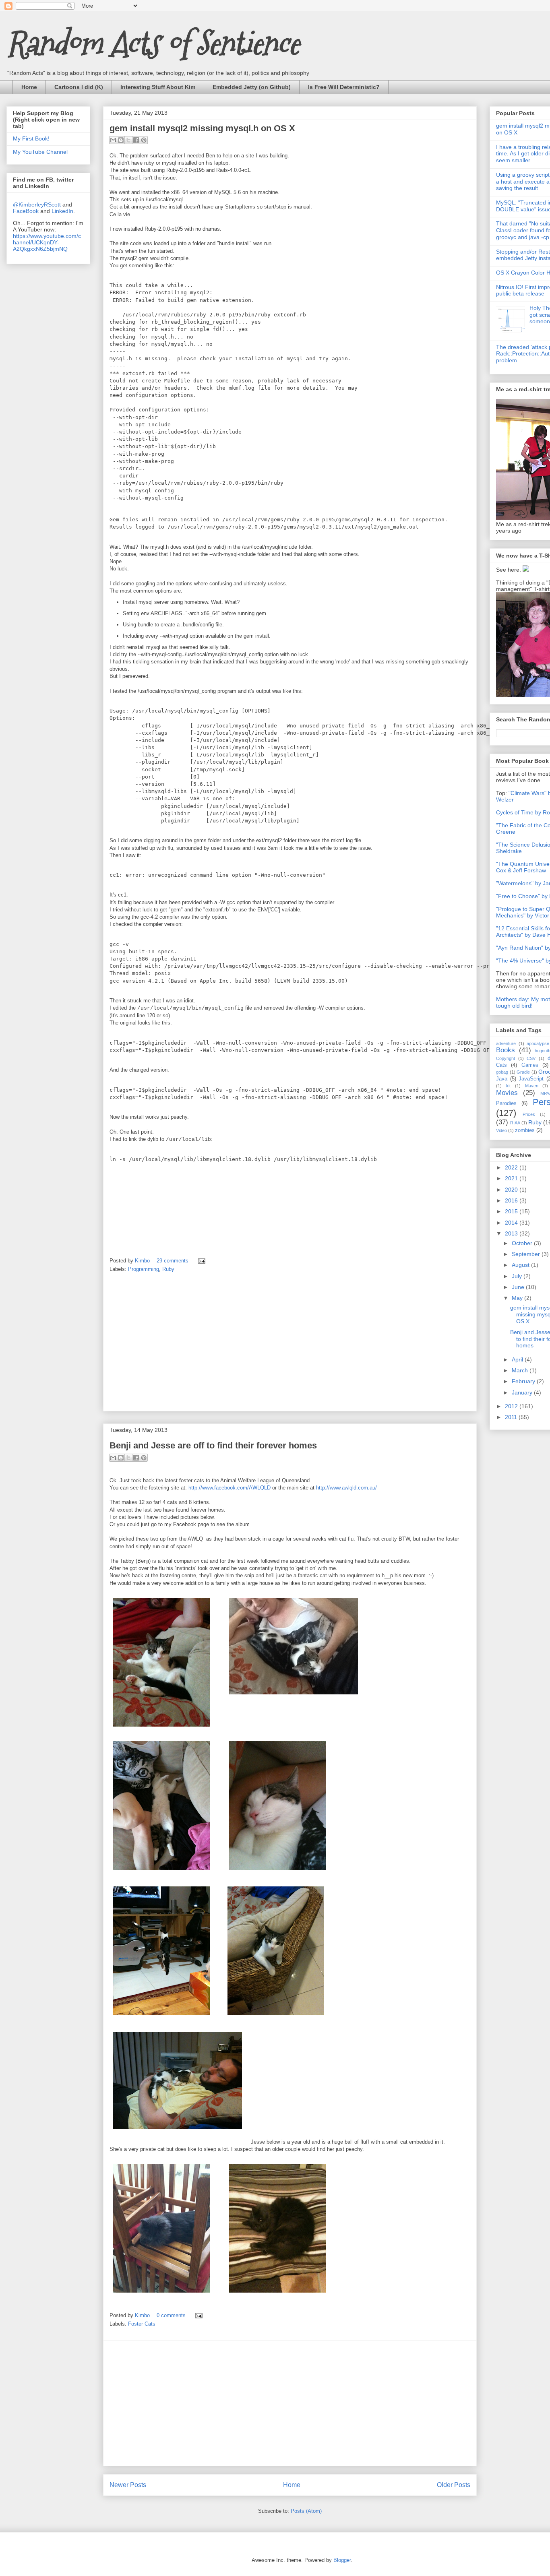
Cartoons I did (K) (79, 87)
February (524, 1381)
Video (501, 1130)
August (521, 1265)
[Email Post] (200, 1261)
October (523, 1243)
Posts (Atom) (306, 2511)
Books (506, 1050)
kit (508, 1086)
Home (29, 87)
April (518, 1359)
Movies (507, 1093)
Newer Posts (128, 2485)
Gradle (523, 1072)
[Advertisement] (290, 1349)
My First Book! (31, 138)
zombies (525, 1130)
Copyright (506, 1058)
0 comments (171, 2315)
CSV (531, 1058)
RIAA (515, 1123)
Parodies (506, 1103)
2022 (512, 1167)
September (527, 1254)
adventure (506, 1043)
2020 (512, 1190)
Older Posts (454, 2485)
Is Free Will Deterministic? (344, 87)
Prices (529, 1114)
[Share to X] (128, 140)
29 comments (173, 1261)
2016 (512, 1200)
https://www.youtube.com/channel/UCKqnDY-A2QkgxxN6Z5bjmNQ (47, 242)
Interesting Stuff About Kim (158, 87)
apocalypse (538, 1043)
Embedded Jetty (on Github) (252, 87)
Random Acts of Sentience (153, 43)
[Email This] (113, 140)
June (519, 1287)
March (521, 1370)
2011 (512, 1417)
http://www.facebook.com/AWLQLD (230, 1488)
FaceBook (26, 211)
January (523, 1392)
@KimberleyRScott (37, 205)
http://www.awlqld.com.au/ (346, 1488)
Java (502, 1079)
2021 (512, 1178)
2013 (512, 1233)
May (518, 1298)
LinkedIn (62, 211)
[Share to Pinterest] (144, 140)
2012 (512, 1406)
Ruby (168, 1269)
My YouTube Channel (40, 152)
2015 (512, 1211)
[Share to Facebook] (136, 140)
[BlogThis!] (121, 140)
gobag (502, 1072)
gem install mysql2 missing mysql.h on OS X (202, 128)
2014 (512, 1223)
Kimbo (143, 1261)
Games (530, 1065)
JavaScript (531, 1079)
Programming (144, 1269)
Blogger (342, 2560)
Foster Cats (142, 2324)
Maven (532, 1086)
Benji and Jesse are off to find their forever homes (213, 1445)
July (518, 1276)
